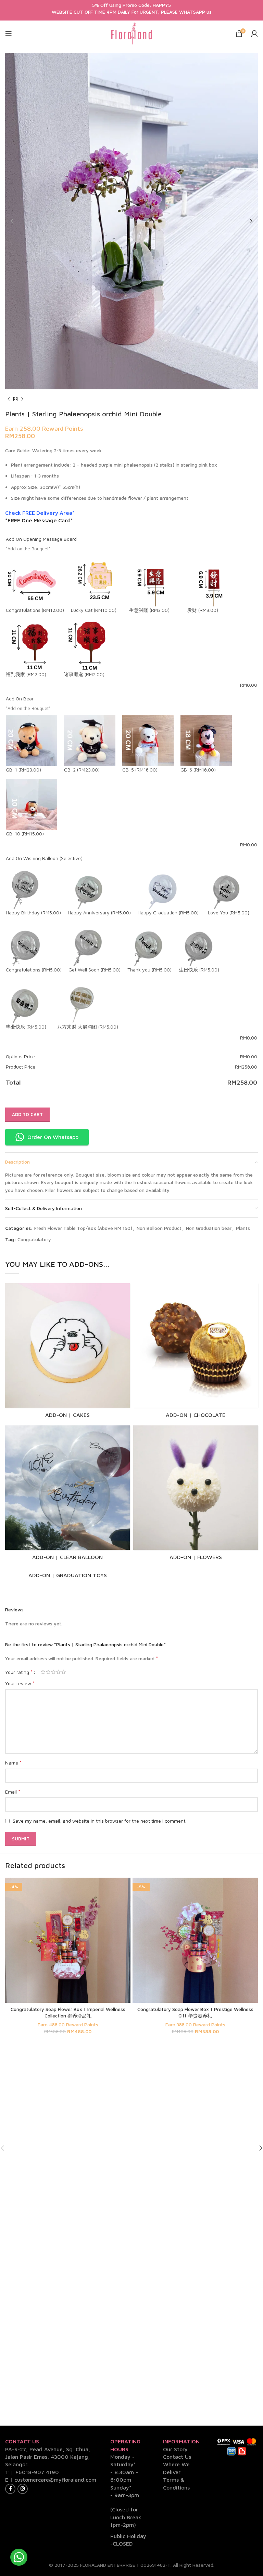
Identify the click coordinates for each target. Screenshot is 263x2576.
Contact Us (177, 2457)
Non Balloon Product (159, 1228)
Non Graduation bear (209, 1228)
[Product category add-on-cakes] (67, 1353)
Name (14, 1762)
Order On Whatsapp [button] (53, 1137)
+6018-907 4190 (37, 2472)
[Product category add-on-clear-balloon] (67, 1495)
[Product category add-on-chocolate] (196, 1353)
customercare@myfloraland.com (55, 2480)
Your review (20, 1683)
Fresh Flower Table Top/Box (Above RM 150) (83, 1228)
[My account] (254, 33)
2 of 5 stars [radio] (48, 1672)
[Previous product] (9, 400)
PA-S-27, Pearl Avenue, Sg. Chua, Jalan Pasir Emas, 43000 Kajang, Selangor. (48, 2457)
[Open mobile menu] (9, 33)
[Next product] (22, 400)
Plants (243, 1228)
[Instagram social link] (23, 2489)
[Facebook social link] (10, 2489)
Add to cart (27, 1114)
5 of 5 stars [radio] (64, 1672)
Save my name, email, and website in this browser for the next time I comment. (99, 1821)
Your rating (19, 1672)
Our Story (175, 2449)
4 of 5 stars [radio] (58, 1672)
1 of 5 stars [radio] (43, 1672)
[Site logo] (131, 33)
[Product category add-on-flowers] (196, 1495)
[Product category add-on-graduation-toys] (67, 1575)
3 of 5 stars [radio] (53, 1672)
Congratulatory (34, 1239)
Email (13, 1792)
